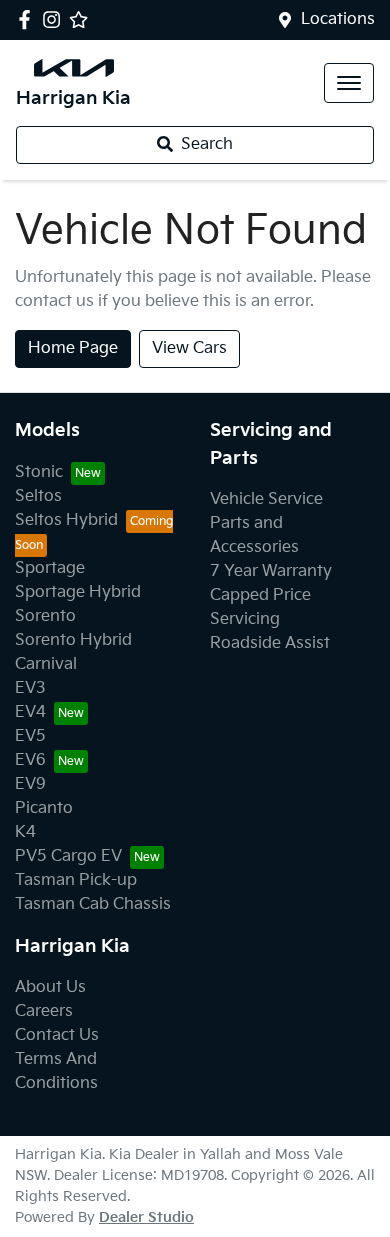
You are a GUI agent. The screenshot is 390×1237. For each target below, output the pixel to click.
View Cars (189, 348)
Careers (44, 1011)
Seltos (38, 496)
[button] (349, 83)
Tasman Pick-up (76, 880)
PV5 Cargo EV (68, 856)
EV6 (30, 760)
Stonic (39, 472)
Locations (338, 19)
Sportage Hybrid (78, 592)
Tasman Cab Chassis (93, 904)
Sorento (45, 616)
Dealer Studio (146, 1217)
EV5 (30, 736)
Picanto (44, 808)
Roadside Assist (270, 643)
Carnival (46, 664)
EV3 (30, 688)
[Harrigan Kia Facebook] (28, 19)
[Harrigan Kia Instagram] (55, 19)
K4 (25, 832)
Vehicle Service (266, 499)
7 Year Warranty (271, 571)
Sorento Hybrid (73, 640)
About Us (50, 987)
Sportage (50, 568)
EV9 (30, 784)
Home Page (73, 348)
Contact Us (57, 1035)
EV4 (30, 712)
